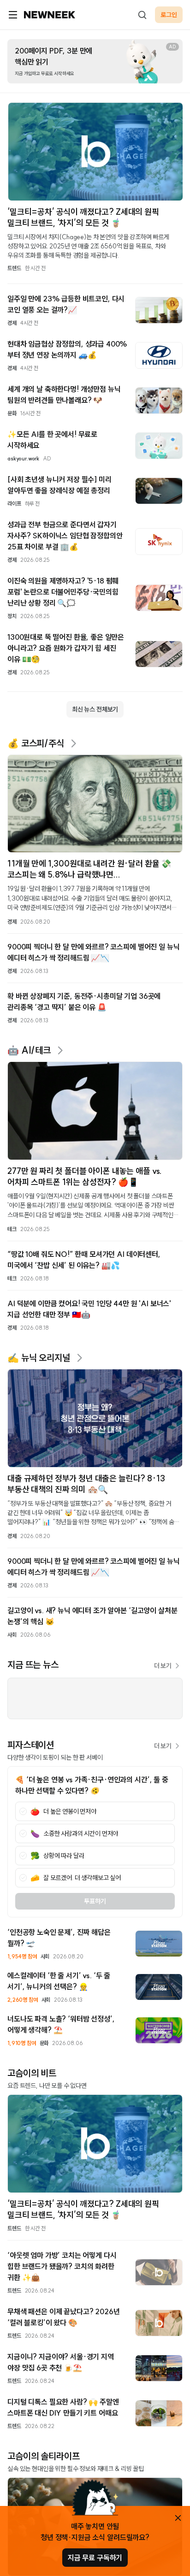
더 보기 (163, 1666)
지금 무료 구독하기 (95, 2558)
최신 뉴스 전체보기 (95, 709)
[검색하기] (142, 15)
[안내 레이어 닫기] (178, 2518)
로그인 (169, 15)
